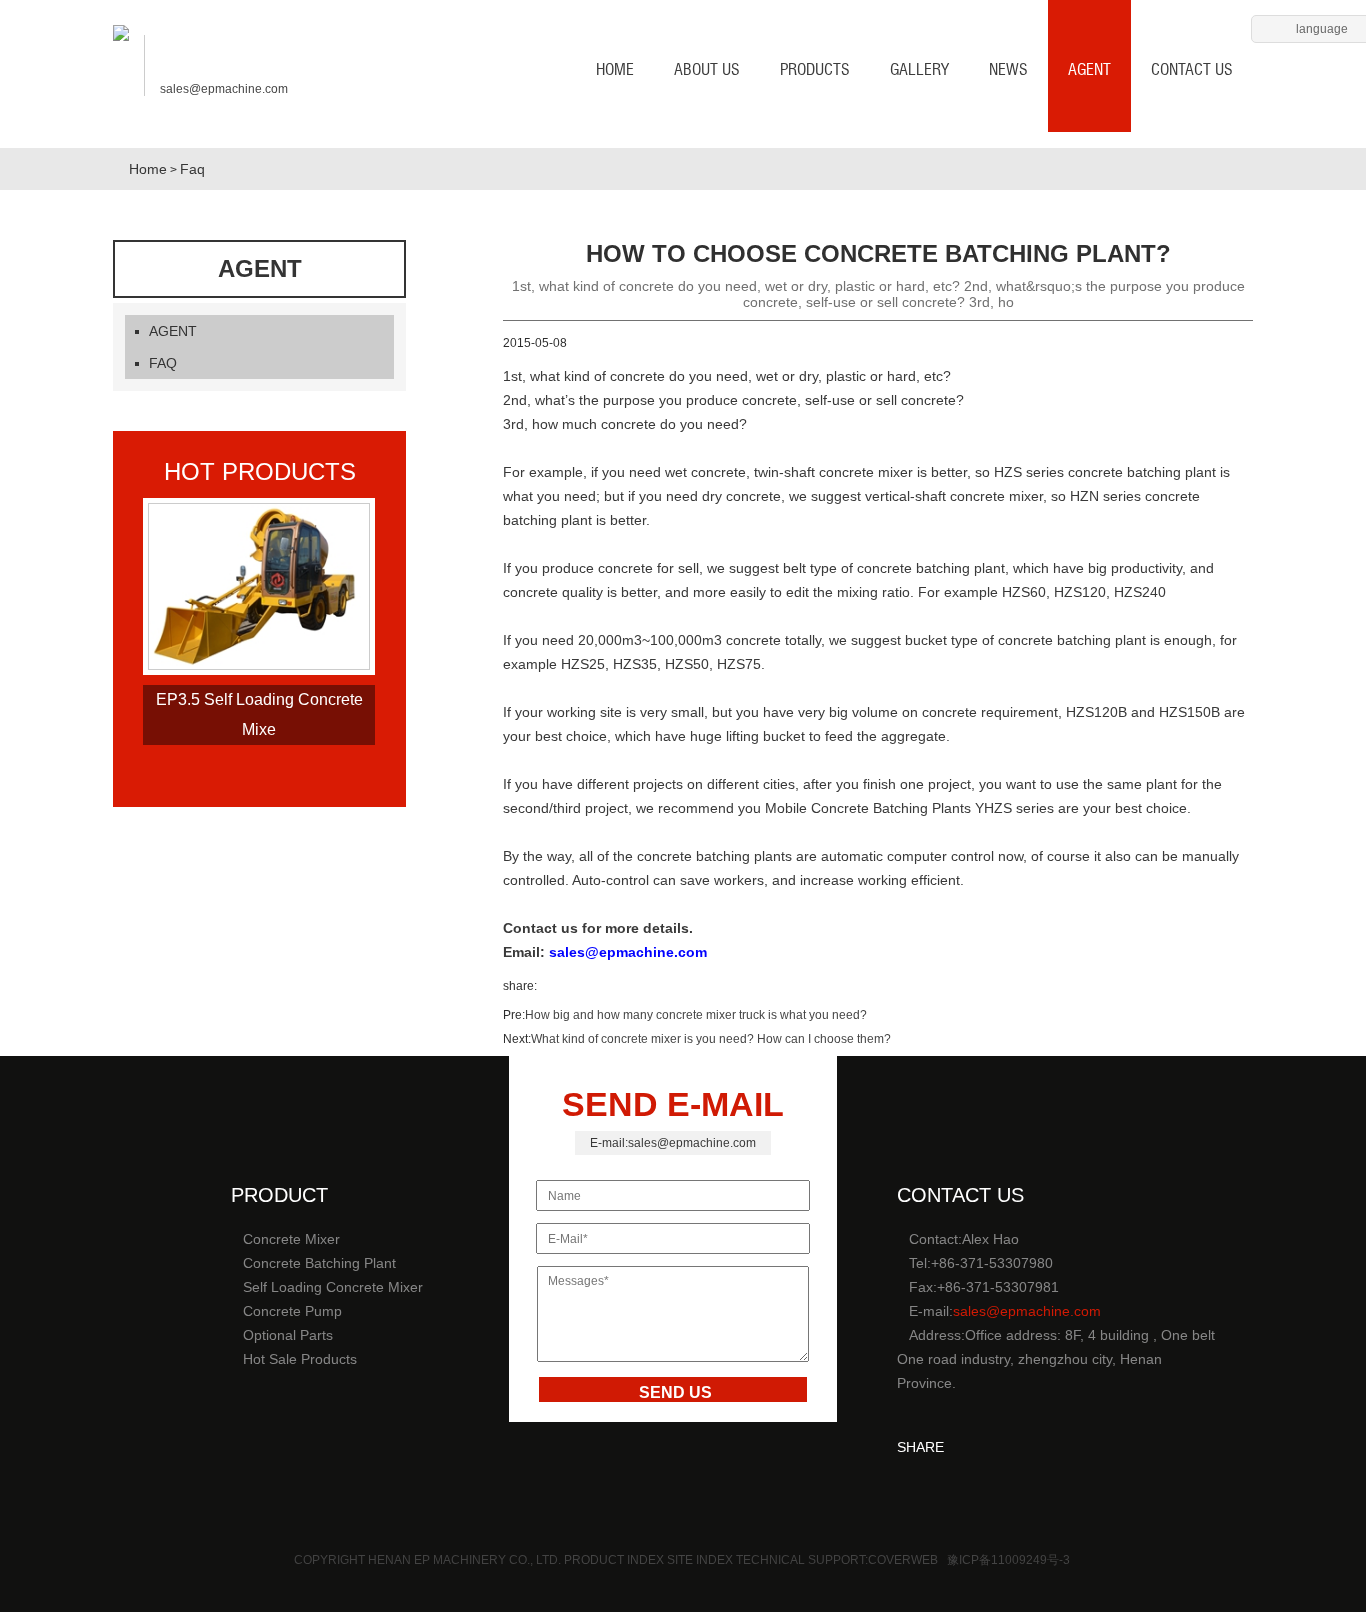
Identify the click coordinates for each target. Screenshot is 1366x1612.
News (1008, 69)
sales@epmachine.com (224, 89)
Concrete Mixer (291, 1239)
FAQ (163, 363)
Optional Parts (288, 1335)
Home (148, 169)
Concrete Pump (292, 1311)
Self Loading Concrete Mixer (333, 1287)
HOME (615, 69)
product (279, 1195)
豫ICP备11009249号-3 (1008, 1560)
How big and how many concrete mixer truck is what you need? (696, 1015)
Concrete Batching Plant (319, 1263)
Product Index (614, 1560)
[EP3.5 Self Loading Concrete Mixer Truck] (259, 666)
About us (707, 69)
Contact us (1192, 69)
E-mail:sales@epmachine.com (673, 1143)
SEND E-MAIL (673, 1104)
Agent (260, 269)
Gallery (919, 69)
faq (192, 169)
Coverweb (903, 1560)
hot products (260, 472)
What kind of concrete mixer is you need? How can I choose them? (711, 1039)
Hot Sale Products (300, 1359)
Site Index (701, 1560)
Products (815, 69)
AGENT (1089, 69)
